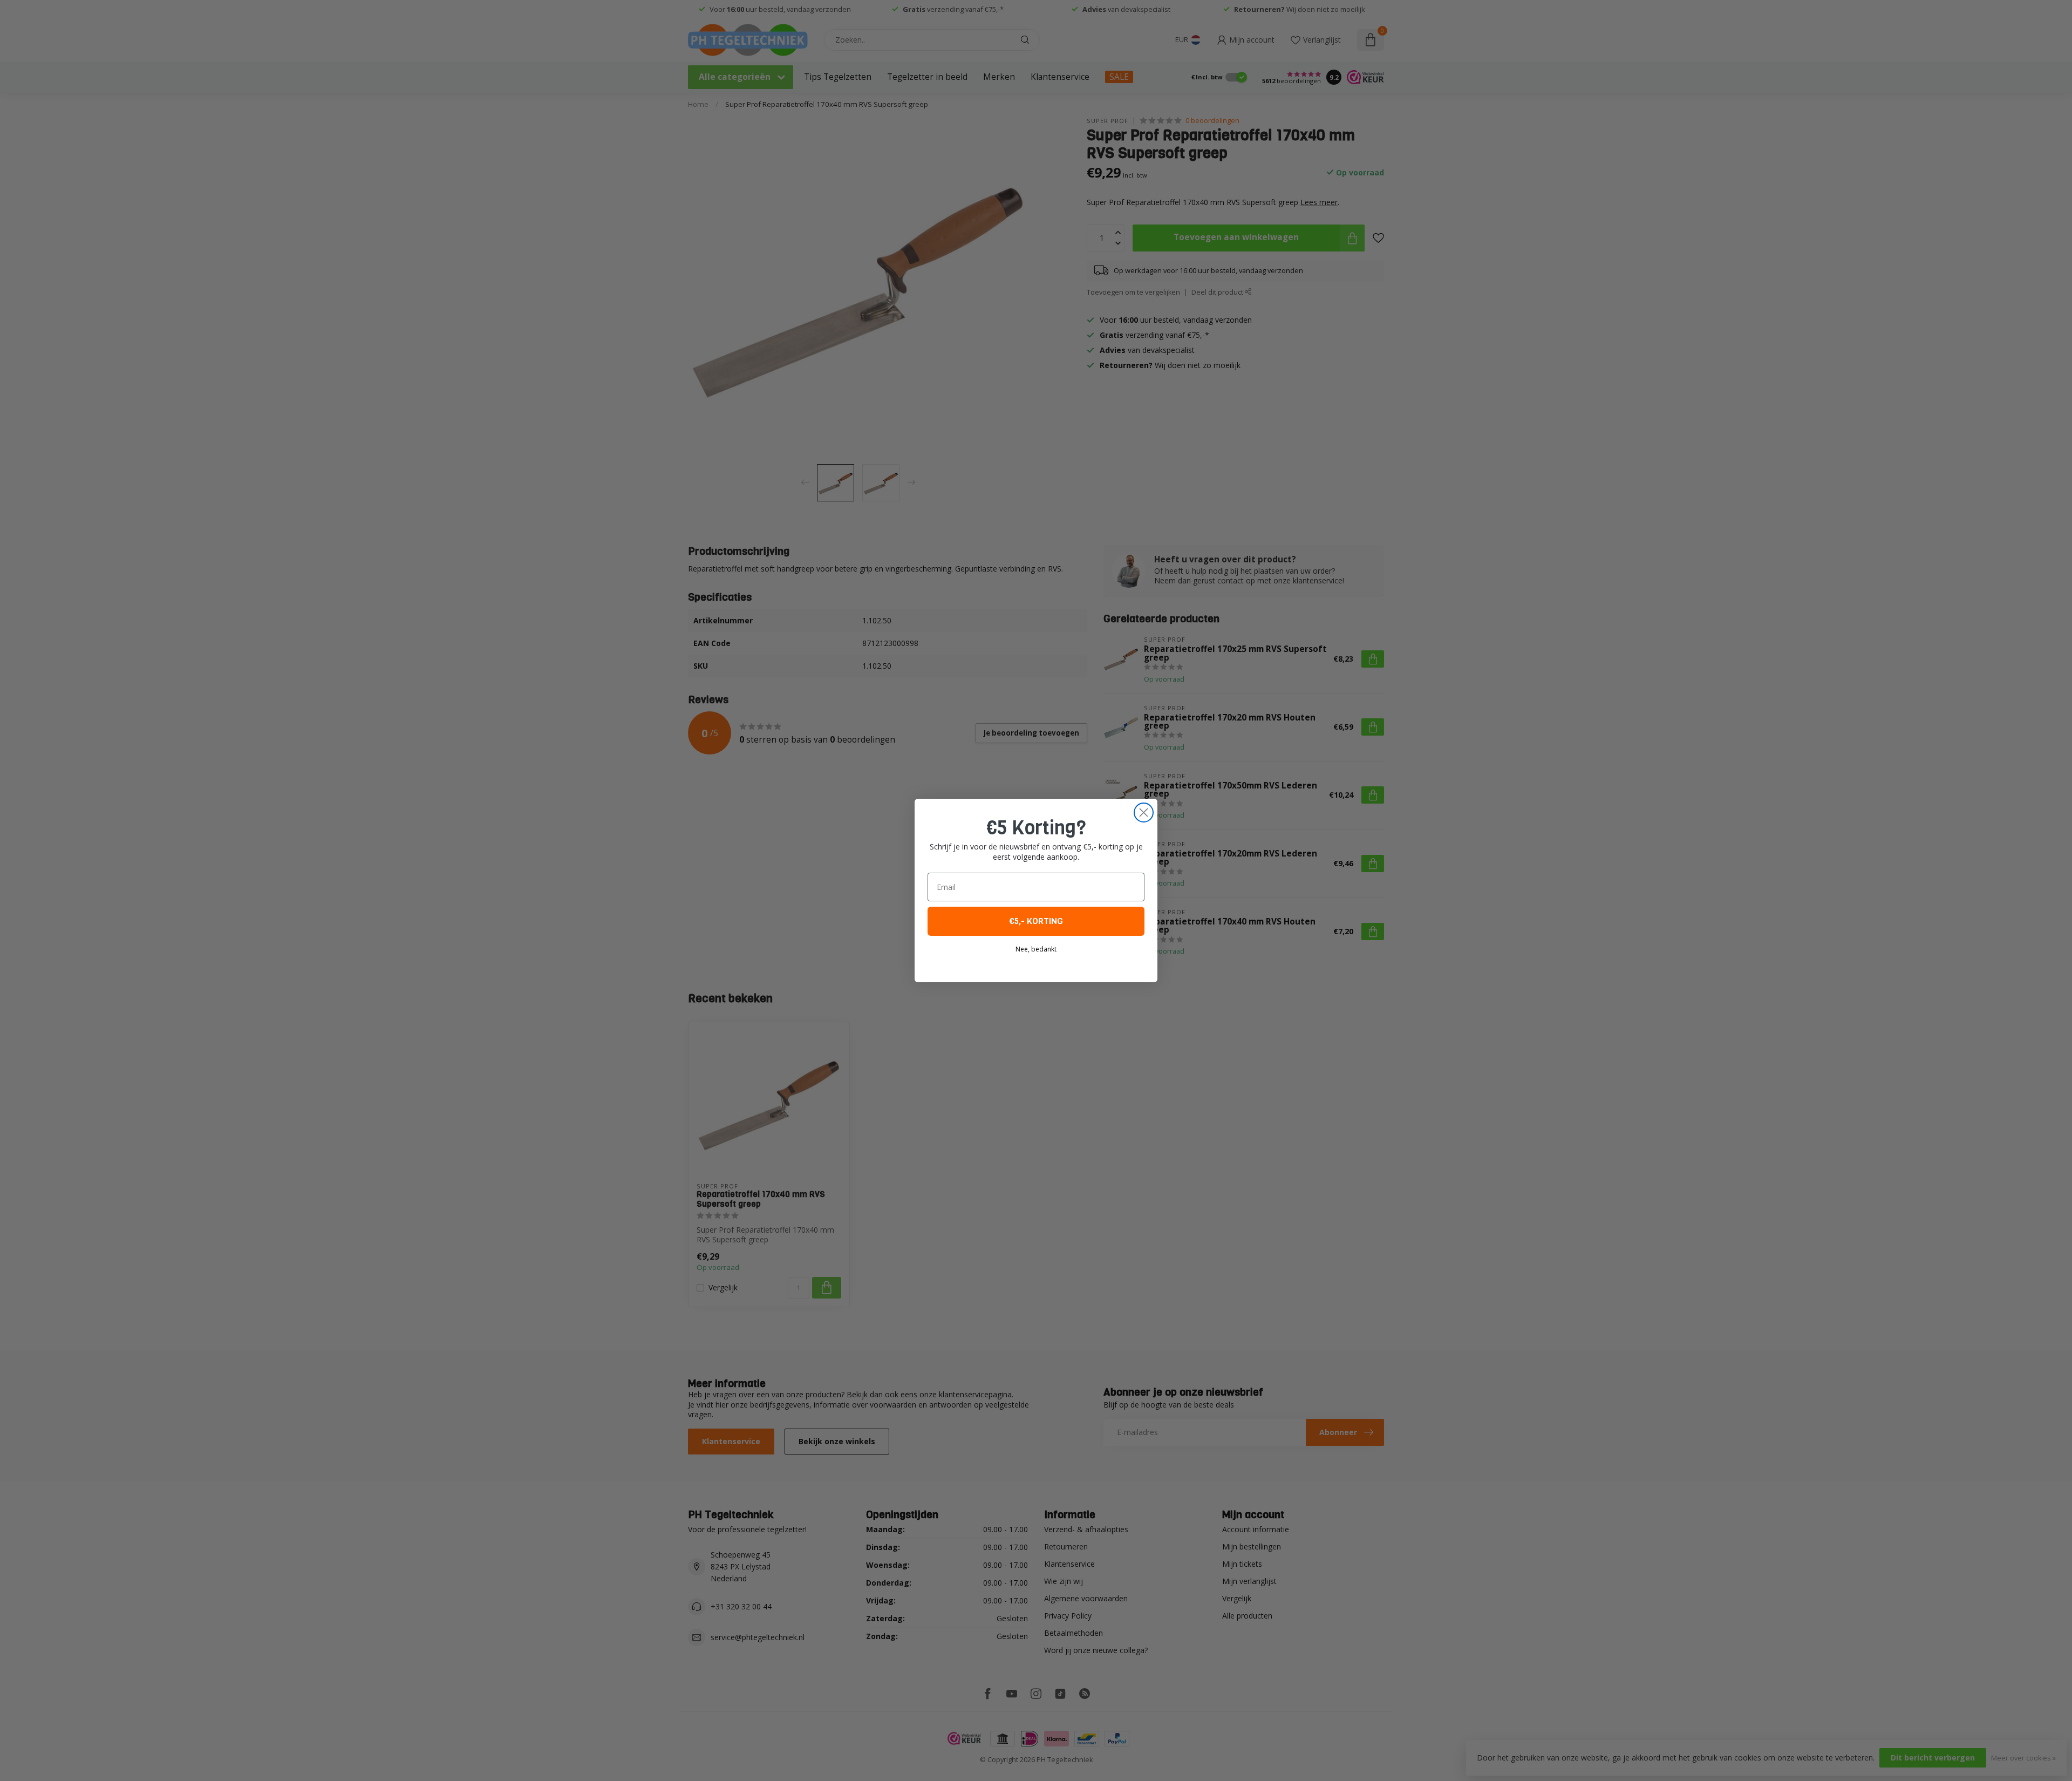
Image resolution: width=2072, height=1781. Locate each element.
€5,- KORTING (1036, 921)
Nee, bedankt (1036, 949)
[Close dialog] (1144, 813)
